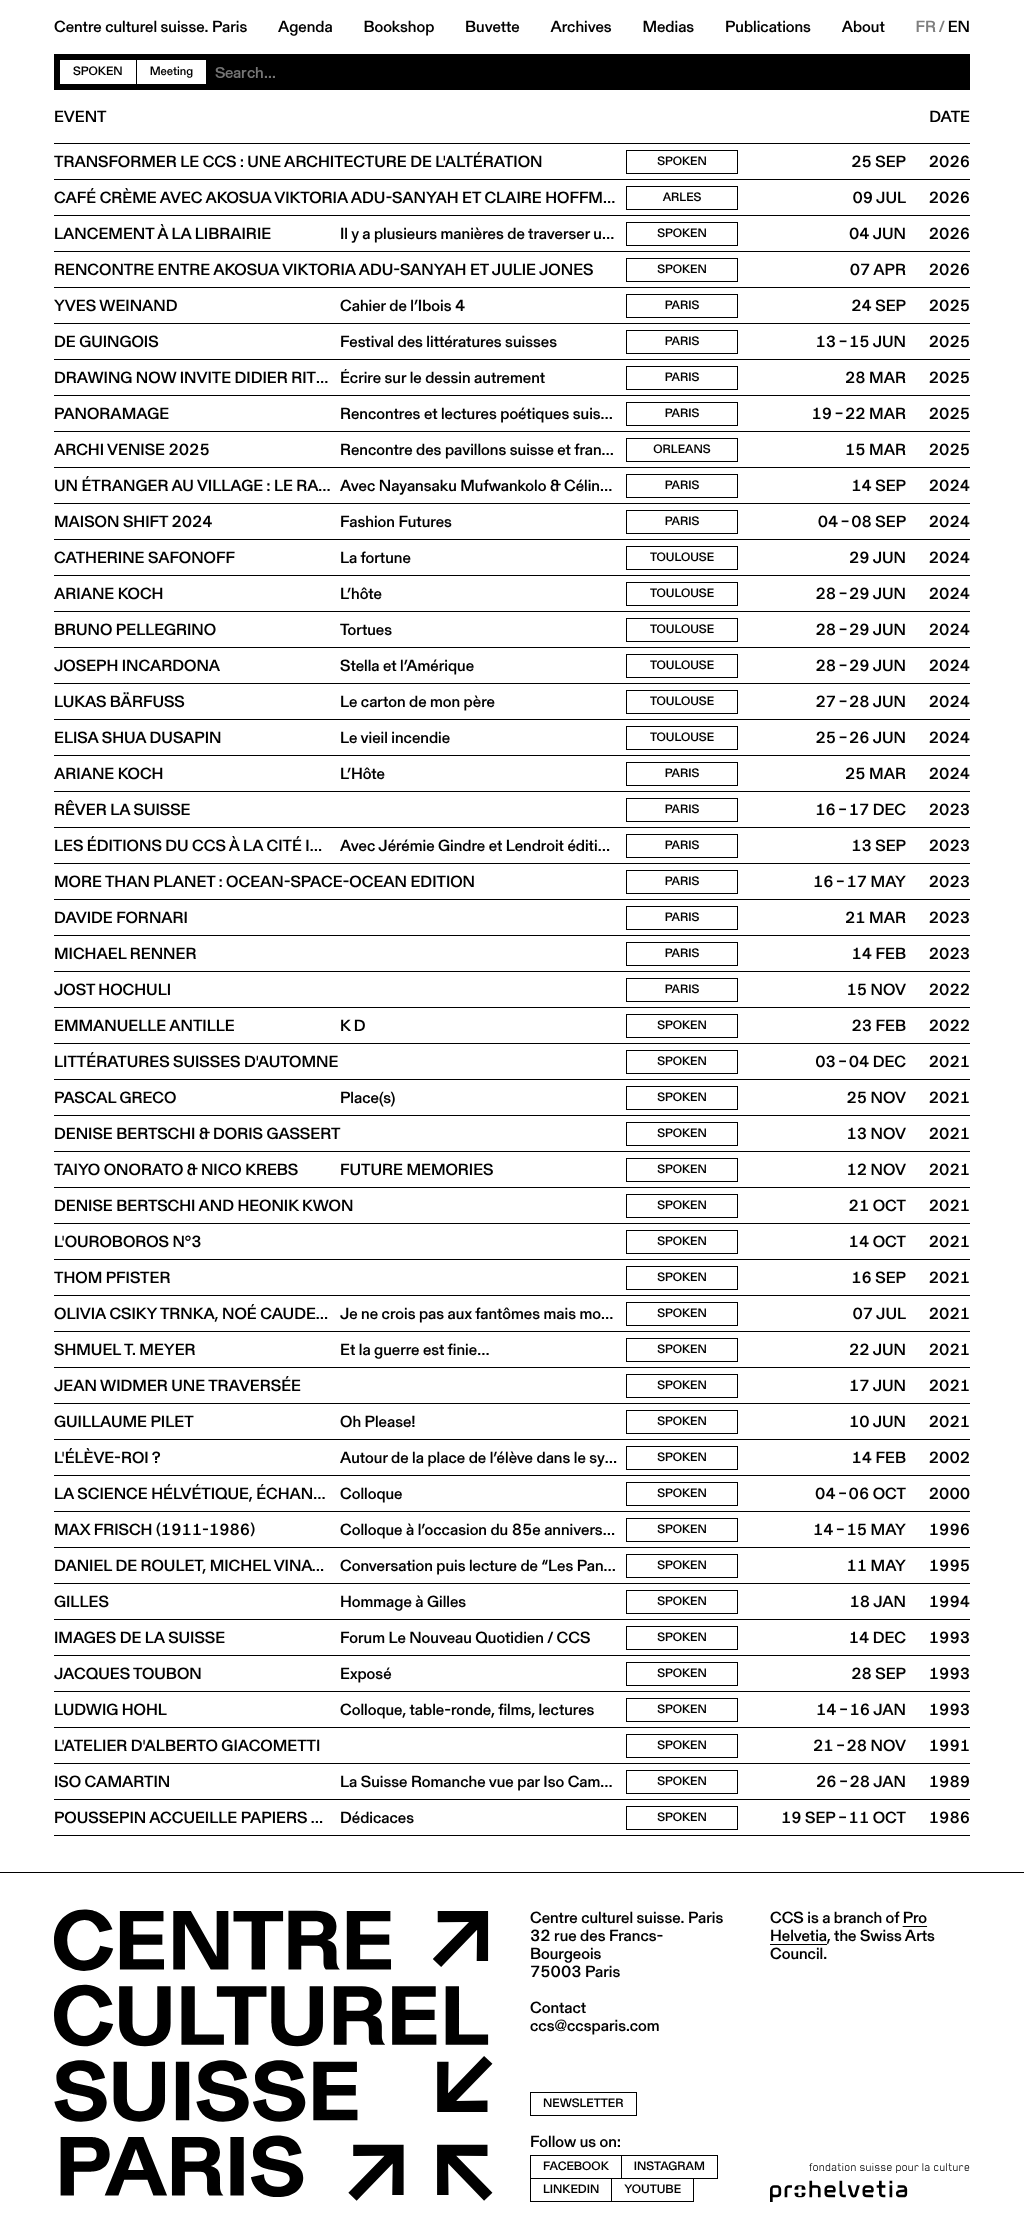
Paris (682, 305)
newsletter (583, 2103)
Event (80, 117)
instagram (669, 2166)
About (863, 27)
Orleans (681, 449)
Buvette (492, 27)
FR (926, 27)
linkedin (571, 2189)
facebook (576, 2166)
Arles (682, 197)
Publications (768, 27)
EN (959, 27)
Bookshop (398, 27)
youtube (652, 2189)
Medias (668, 27)
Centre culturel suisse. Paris (150, 27)
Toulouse (682, 557)
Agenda (305, 27)
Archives (580, 27)
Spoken (98, 71)
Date (949, 117)
